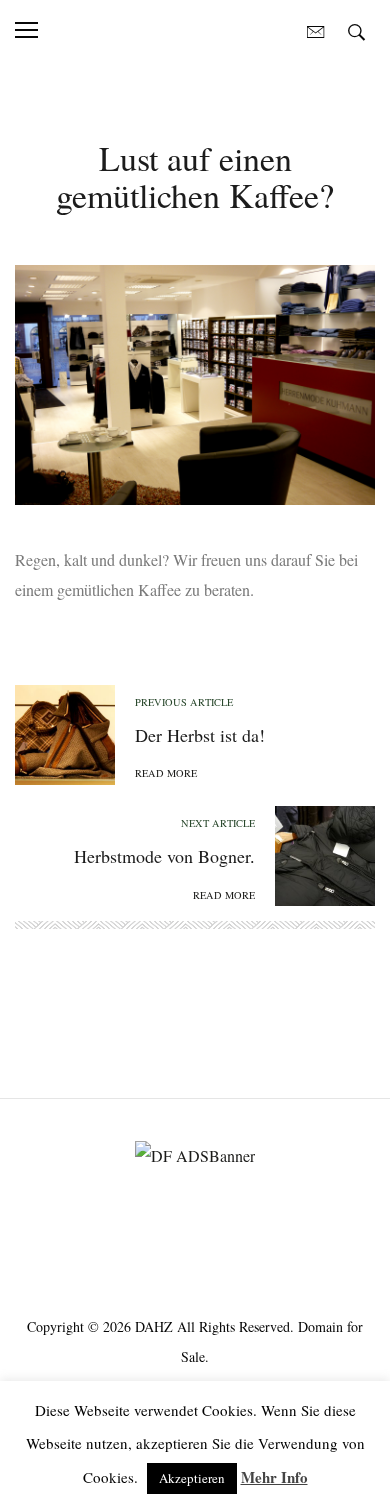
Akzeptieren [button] (192, 1478)
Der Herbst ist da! (200, 735)
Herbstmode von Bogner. (164, 856)
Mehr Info (274, 1477)
